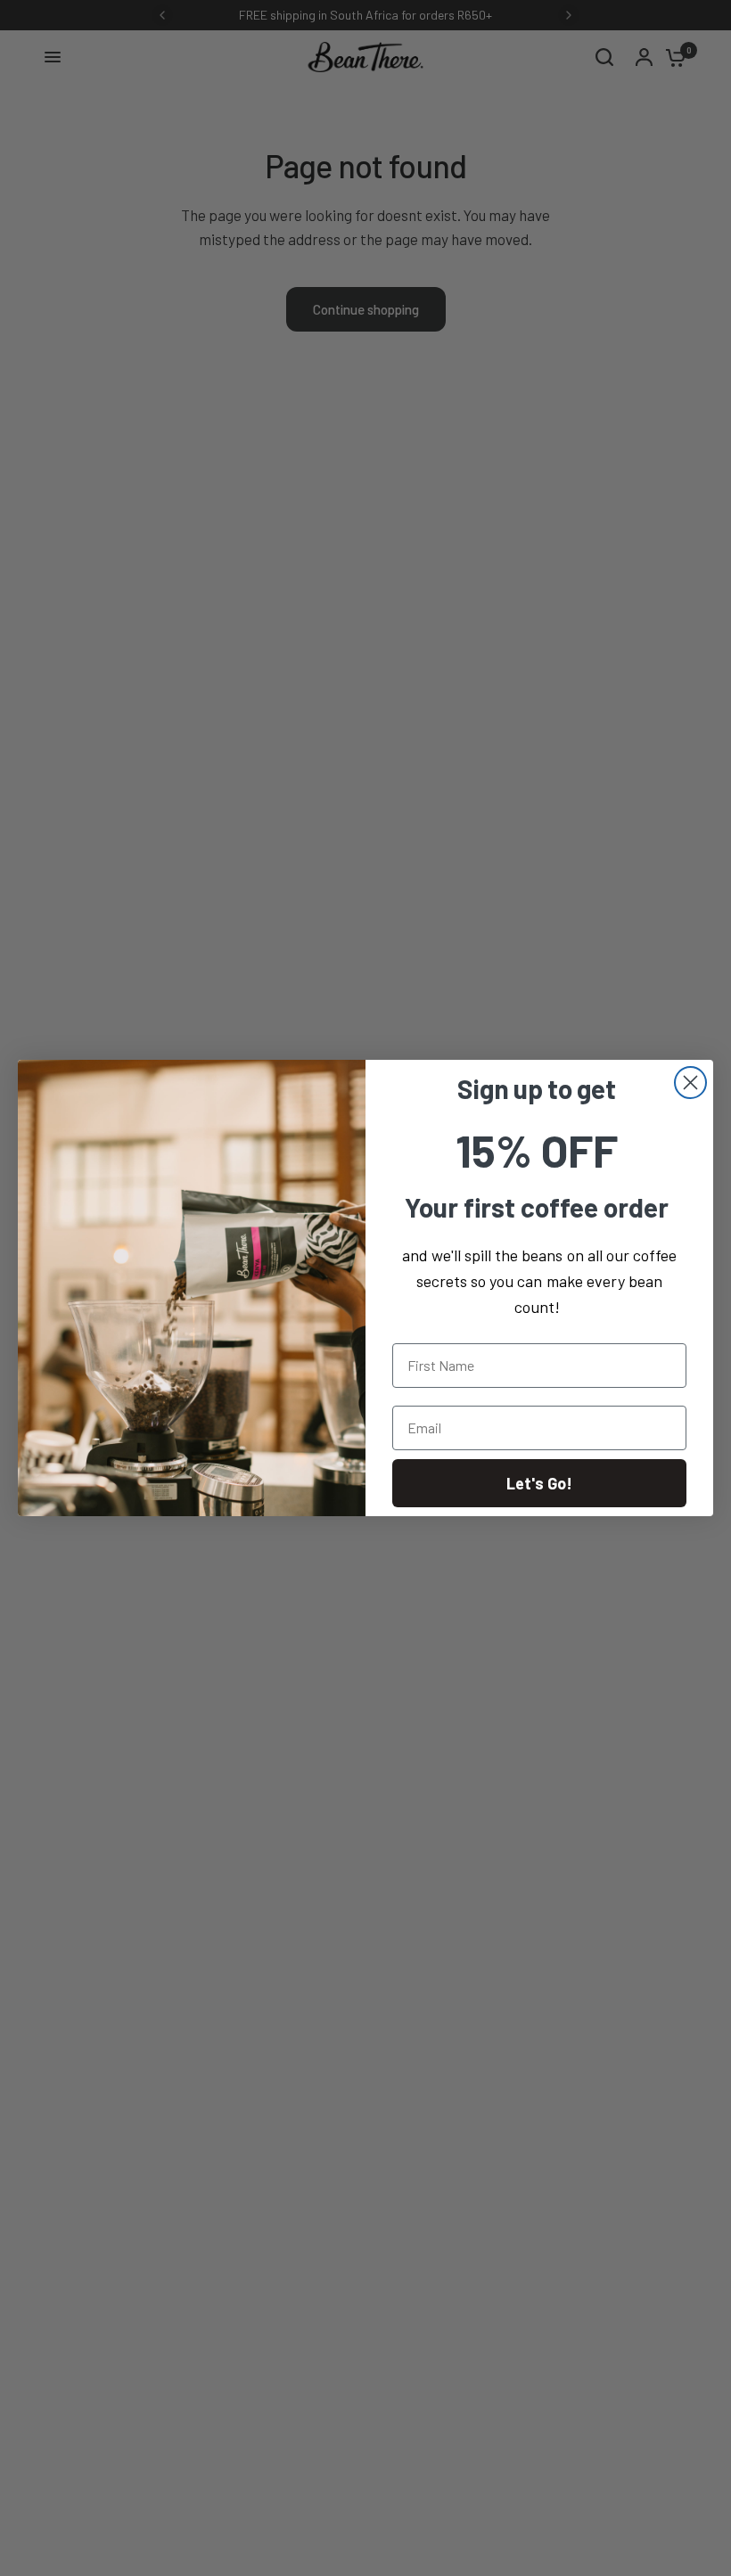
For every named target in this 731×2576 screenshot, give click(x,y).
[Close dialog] (690, 1083)
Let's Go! (539, 1483)
